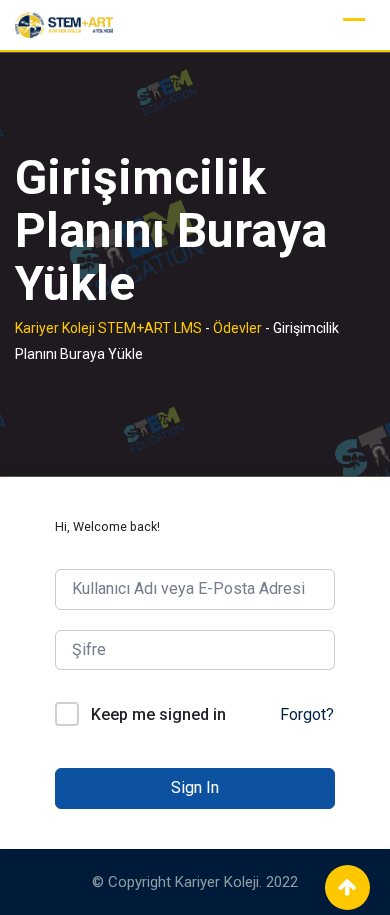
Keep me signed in (158, 714)
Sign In (195, 787)
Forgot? (307, 714)
